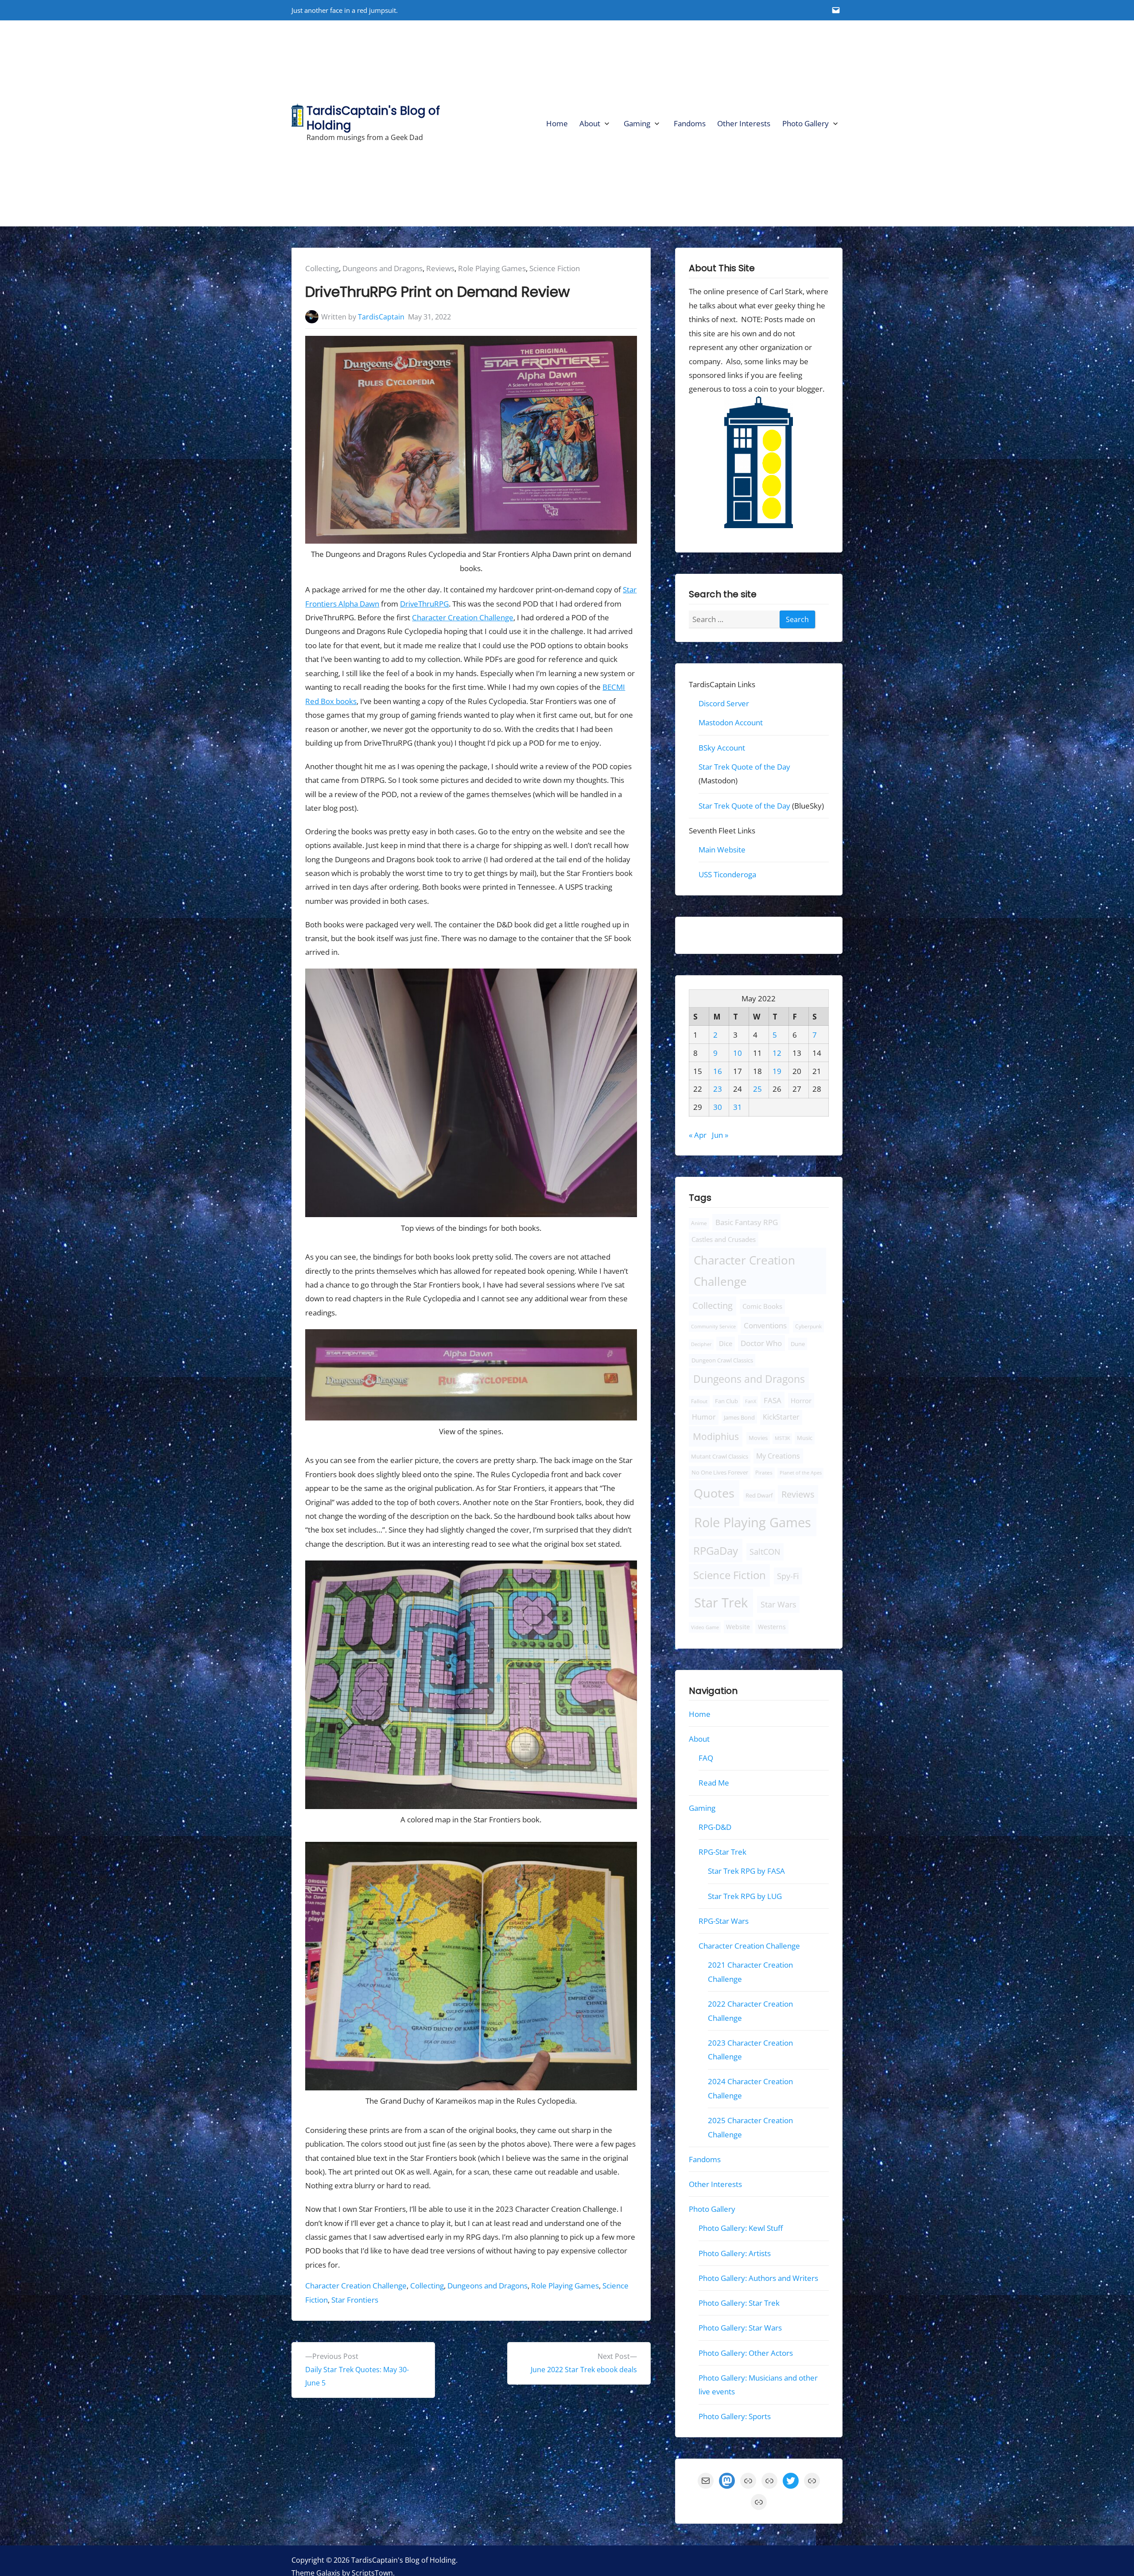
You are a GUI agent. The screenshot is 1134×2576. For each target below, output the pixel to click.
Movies (758, 1438)
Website (738, 1626)
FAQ (706, 1758)
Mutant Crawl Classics (720, 1456)
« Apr (698, 1134)
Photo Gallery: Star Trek (739, 2303)
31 (738, 1107)
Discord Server (724, 703)
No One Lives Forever (720, 1472)
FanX (751, 1401)
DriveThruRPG (424, 604)
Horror (801, 1401)
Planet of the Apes (801, 1473)
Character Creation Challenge (463, 617)
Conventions (765, 1325)
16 (718, 1071)
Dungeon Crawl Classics (722, 1360)
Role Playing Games (492, 268)
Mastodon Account (731, 722)
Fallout (699, 1401)
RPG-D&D (715, 1827)
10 (738, 1053)
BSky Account (722, 747)
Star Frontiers (355, 2300)
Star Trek (721, 1602)
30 (718, 1107)
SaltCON (765, 1552)
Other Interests (744, 123)
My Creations (778, 1455)
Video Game (705, 1627)
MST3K (783, 1438)
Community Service (713, 1326)
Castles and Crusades (724, 1239)
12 (777, 1053)
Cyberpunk (808, 1326)
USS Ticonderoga (727, 874)
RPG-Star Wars (724, 1921)
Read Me (714, 1783)
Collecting (322, 268)
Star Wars (778, 1604)
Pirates (764, 1473)
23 (718, 1089)
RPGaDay (716, 1551)
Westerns (772, 1626)
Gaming (637, 123)
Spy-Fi (788, 1576)
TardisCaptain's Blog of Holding (373, 118)
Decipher (701, 1344)
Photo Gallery (806, 123)
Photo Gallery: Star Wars (740, 2328)
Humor (704, 1417)
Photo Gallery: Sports (735, 2416)
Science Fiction (555, 268)
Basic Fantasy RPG (746, 1222)
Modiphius (716, 1436)
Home (557, 123)
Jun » (720, 1134)
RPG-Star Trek (722, 1852)
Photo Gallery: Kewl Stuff (741, 2228)
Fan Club (726, 1401)
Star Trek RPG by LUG (745, 1896)
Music (805, 1438)
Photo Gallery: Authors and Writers (758, 2278)
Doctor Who (761, 1343)
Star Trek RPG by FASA (746, 1871)
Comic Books (762, 1306)
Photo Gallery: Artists (735, 2253)
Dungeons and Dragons (383, 268)
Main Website (722, 850)
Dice (726, 1343)
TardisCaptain (381, 317)
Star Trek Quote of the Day (744, 767)
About (590, 123)
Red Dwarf (759, 1496)
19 (777, 1071)
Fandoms (690, 123)
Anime (699, 1223)
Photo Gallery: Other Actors (746, 2352)
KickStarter (781, 1417)
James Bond (739, 1418)
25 (757, 1089)
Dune (798, 1344)
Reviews (440, 268)
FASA (773, 1400)
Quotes (714, 1493)
